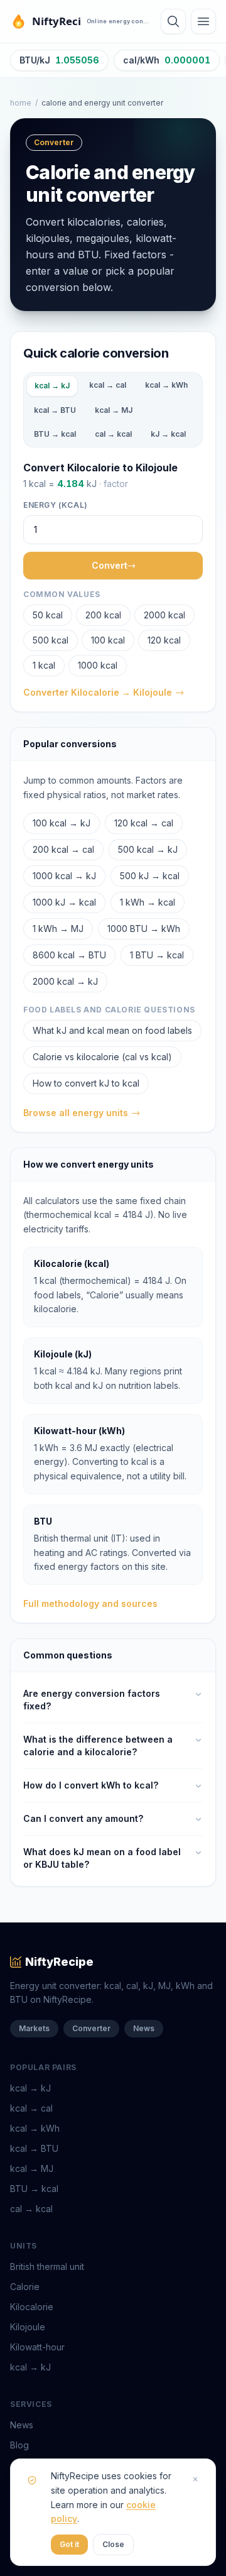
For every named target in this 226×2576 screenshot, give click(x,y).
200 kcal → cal (63, 849)
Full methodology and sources (90, 1603)
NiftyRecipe (59, 1962)
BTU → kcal (55, 434)
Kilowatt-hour (37, 2347)
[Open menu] (203, 21)
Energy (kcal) (56, 505)
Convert (110, 565)
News (144, 2028)
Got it (69, 2544)
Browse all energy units (76, 1113)
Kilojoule (28, 2327)
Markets (34, 2028)
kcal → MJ (114, 410)
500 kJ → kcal (150, 876)
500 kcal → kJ (148, 849)
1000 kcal (98, 665)
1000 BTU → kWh (144, 929)
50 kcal (48, 615)
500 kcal (51, 640)
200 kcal (103, 615)
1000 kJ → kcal (64, 902)
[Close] (195, 2479)
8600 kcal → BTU (69, 955)
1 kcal (44, 665)
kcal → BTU (55, 410)
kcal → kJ (52, 386)
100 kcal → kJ (62, 823)
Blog (19, 2445)
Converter (91, 2028)
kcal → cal (108, 385)
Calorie (25, 2287)
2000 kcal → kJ (65, 981)
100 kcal (108, 640)
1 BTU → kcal (157, 955)
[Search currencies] (173, 21)
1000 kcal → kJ (64, 876)
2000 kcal (164, 615)
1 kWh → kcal (148, 902)
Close (113, 2544)
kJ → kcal (168, 434)
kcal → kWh (166, 385)
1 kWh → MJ (58, 929)
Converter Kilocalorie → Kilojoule (98, 692)
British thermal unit (47, 2266)
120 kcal (164, 640)
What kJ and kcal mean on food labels (112, 1030)
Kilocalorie (32, 2307)
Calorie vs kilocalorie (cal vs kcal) (102, 1057)
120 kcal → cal (144, 823)
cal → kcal (113, 434)
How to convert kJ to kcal (86, 1083)
